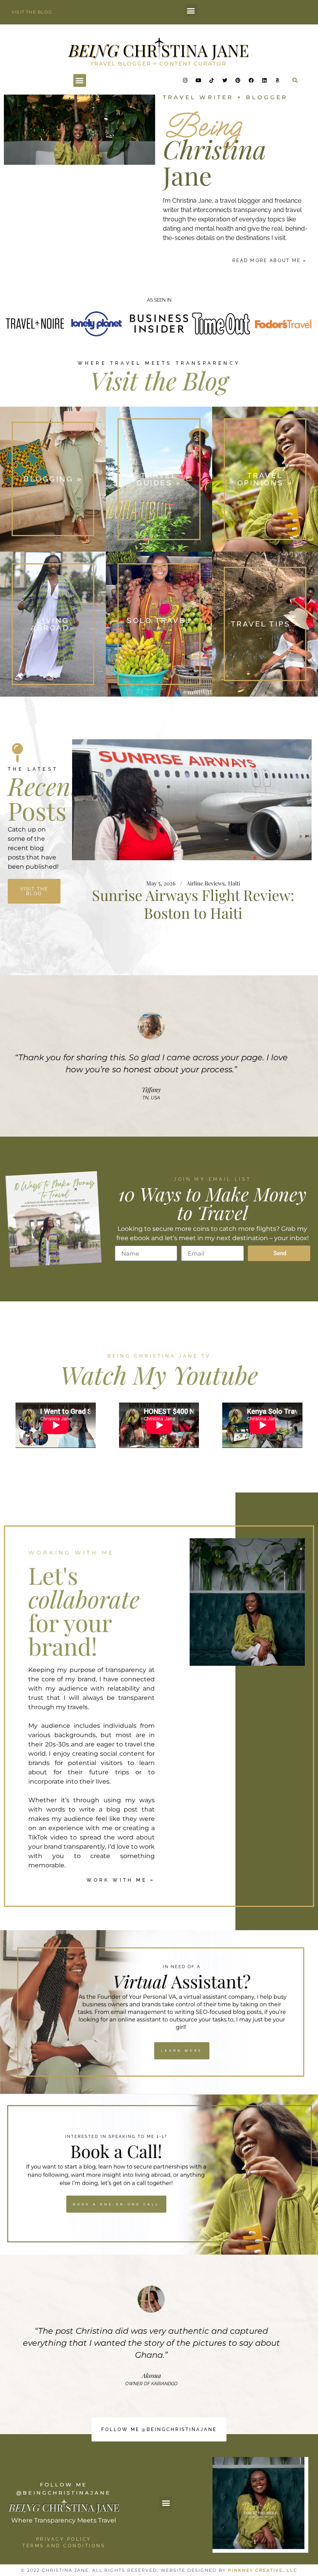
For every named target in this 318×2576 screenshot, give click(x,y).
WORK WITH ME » (121, 1880)
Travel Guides (229, 902)
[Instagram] (185, 80)
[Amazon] (277, 80)
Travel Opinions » (265, 479)
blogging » (53, 479)
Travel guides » (159, 479)
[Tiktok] (211, 80)
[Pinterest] (238, 80)
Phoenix (177, 902)
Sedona (200, 902)
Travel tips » (265, 624)
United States (266, 902)
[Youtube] (198, 80)
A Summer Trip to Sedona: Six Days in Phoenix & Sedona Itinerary (193, 922)
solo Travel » (159, 624)
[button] (191, 10)
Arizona (154, 902)
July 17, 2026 (119, 902)
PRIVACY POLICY (64, 2539)
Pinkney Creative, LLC (263, 2570)
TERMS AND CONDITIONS (64, 2546)
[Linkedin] (264, 80)
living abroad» (53, 624)
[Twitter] (225, 80)
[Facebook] (251, 80)
